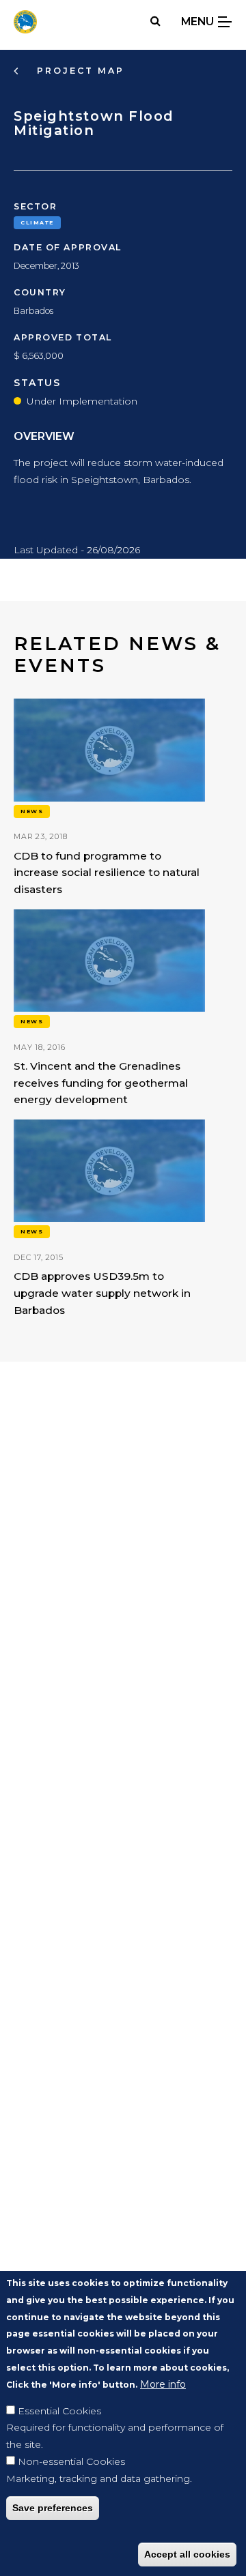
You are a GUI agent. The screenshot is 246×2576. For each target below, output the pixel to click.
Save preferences (53, 2508)
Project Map (79, 71)
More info (163, 2384)
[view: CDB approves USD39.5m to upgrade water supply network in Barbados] (109, 1219)
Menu (199, 21)
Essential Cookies (59, 2411)
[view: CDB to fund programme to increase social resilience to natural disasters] (109, 799)
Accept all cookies (187, 2554)
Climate (37, 222)
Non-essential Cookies (71, 2461)
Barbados (33, 311)
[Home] (25, 22)
